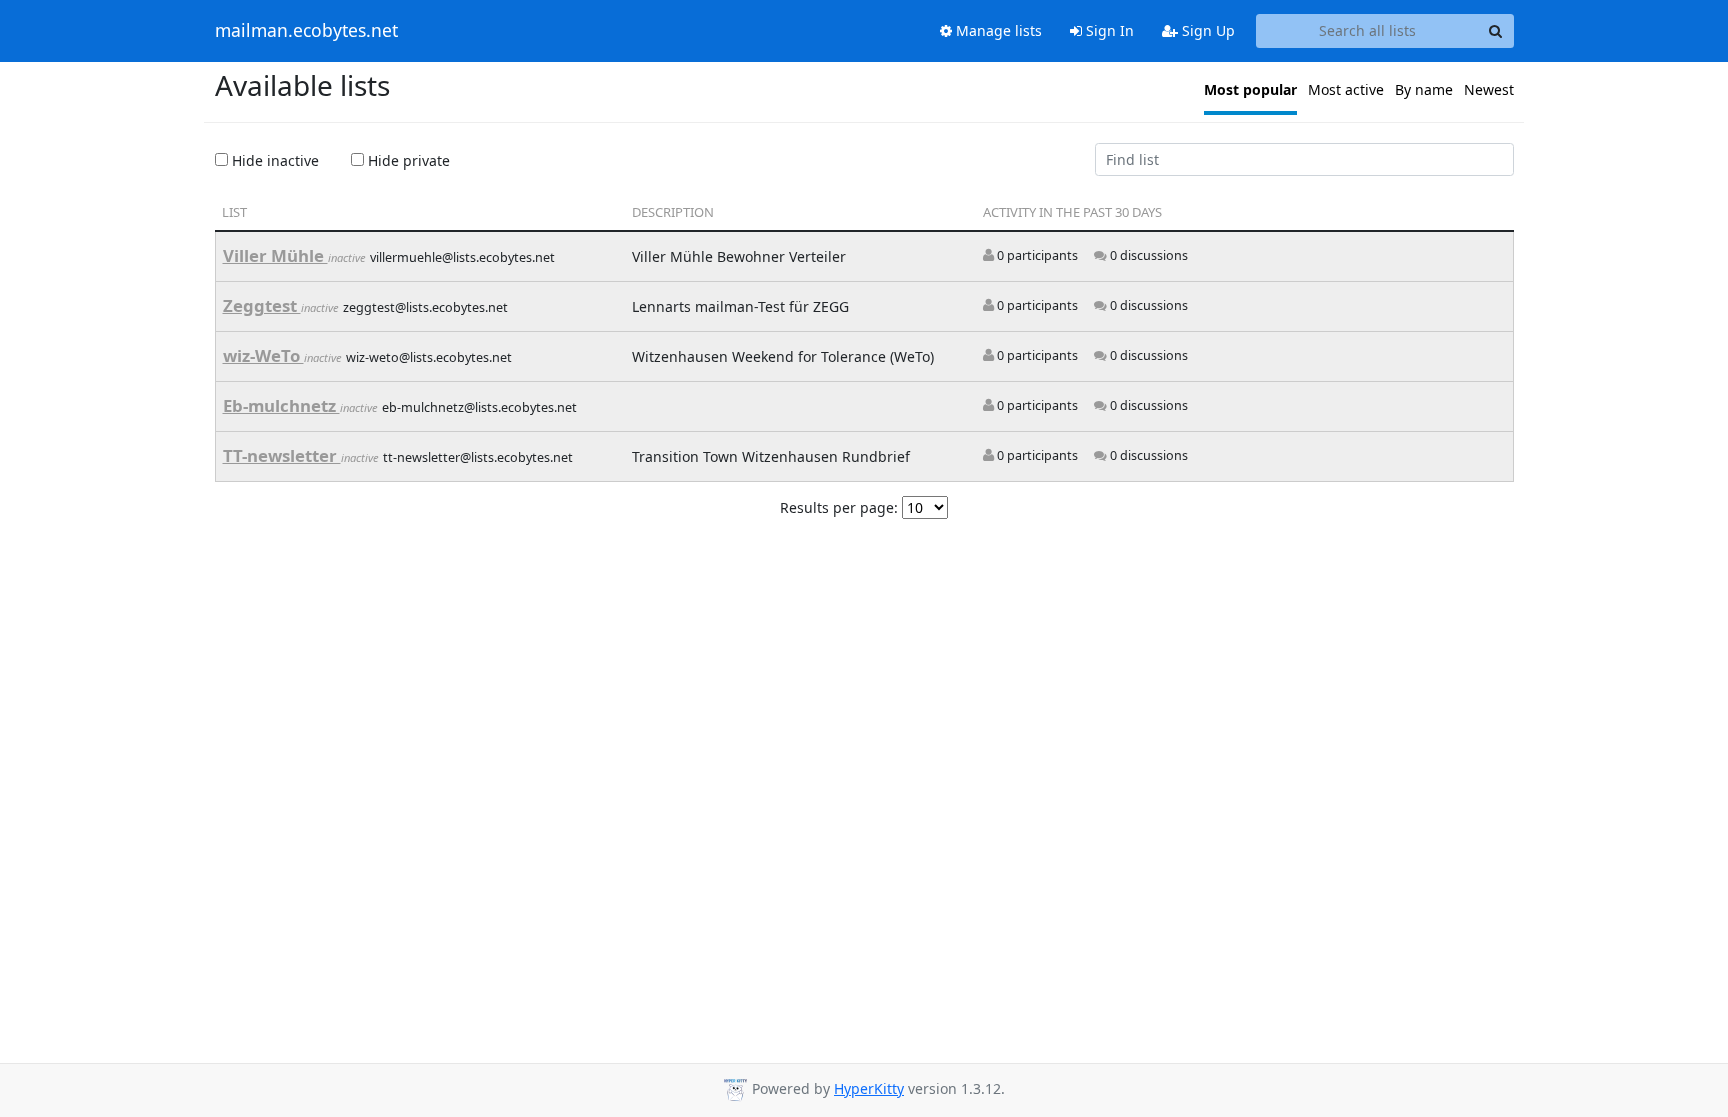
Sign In (1108, 30)
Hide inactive (273, 160)
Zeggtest (262, 305)
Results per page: (839, 507)
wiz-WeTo (263, 355)
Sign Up (1206, 30)
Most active (1346, 89)
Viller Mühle (275, 255)
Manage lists (997, 30)
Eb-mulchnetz (281, 405)
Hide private (407, 160)
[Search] (1496, 31)
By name (1424, 89)
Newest (1489, 89)
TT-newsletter (282, 455)
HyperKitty (869, 1088)
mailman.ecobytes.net (306, 31)
